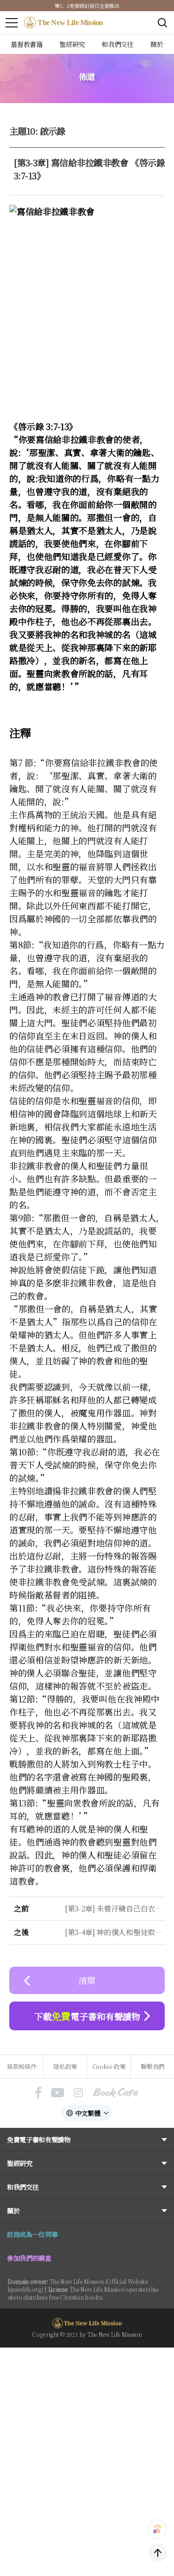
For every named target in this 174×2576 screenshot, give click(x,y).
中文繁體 (88, 2113)
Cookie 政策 (109, 2066)
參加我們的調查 (29, 2258)
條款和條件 (22, 2066)
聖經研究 (20, 2163)
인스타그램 (78, 2093)
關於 (13, 2211)
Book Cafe (116, 2093)
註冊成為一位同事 (32, 2234)
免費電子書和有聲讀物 (39, 2139)
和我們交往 (23, 2187)
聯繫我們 (152, 2066)
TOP (158, 2553)
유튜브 (58, 2093)
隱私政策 (65, 2066)
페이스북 (38, 2093)
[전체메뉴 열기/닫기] (12, 23)
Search (162, 23)
